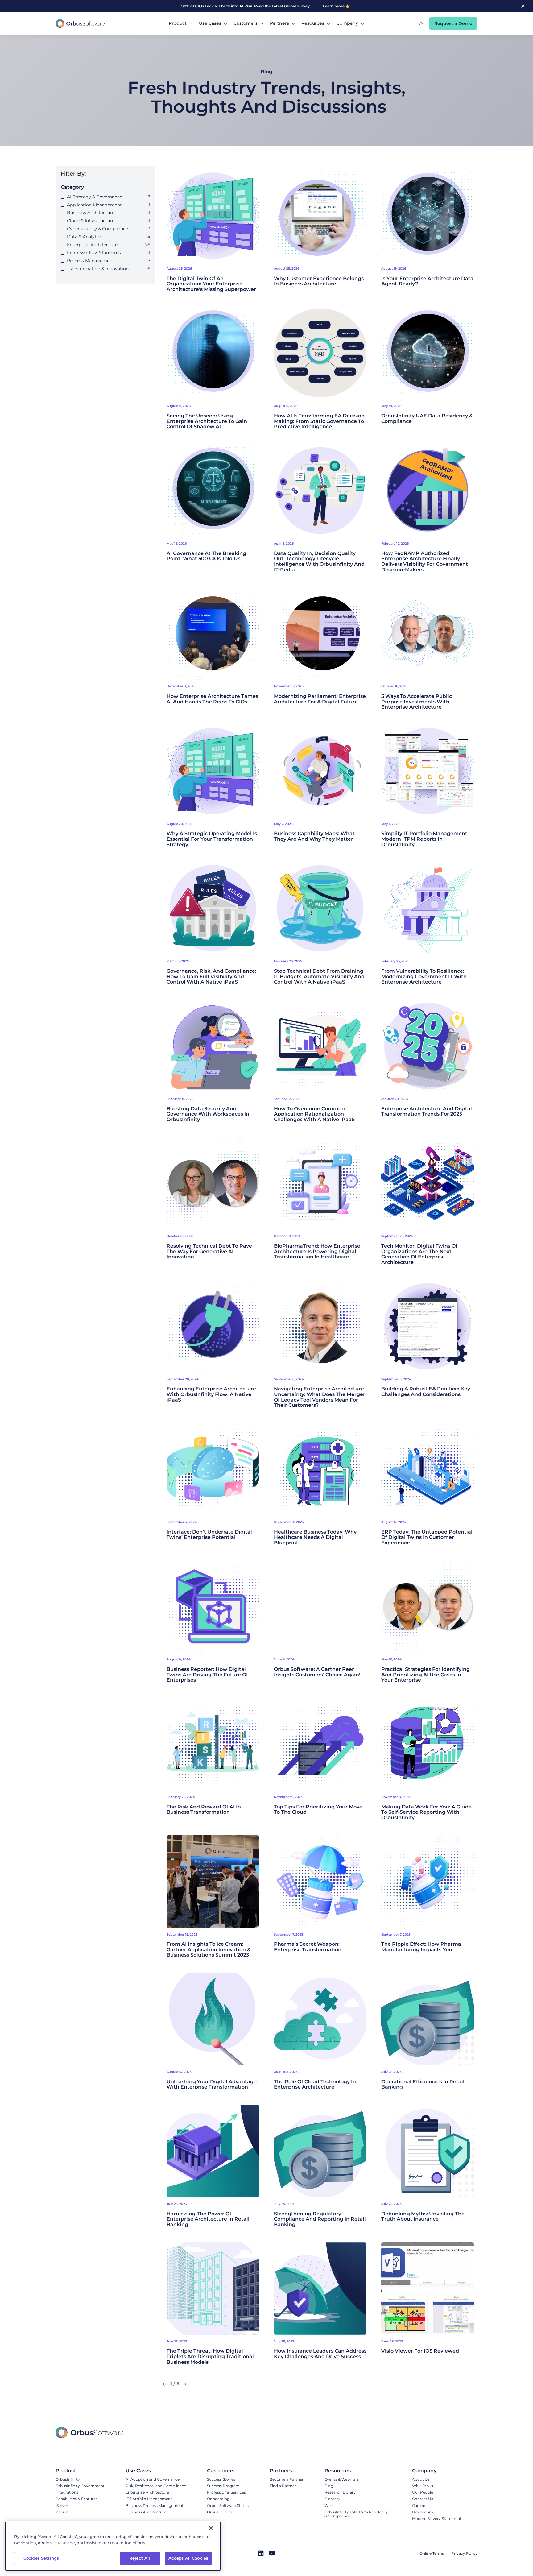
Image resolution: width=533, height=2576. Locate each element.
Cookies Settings (41, 2558)
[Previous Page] (165, 2384)
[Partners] (287, 2471)
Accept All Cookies (188, 2558)
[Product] (80, 2471)
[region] (113, 2546)
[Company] (437, 2471)
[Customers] (228, 2471)
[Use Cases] (156, 2471)
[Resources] (358, 2471)
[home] (80, 23)
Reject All (140, 2558)
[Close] (211, 2528)
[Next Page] (185, 2384)
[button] (181, 23)
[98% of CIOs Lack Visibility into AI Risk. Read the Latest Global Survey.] (248, 6)
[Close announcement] (523, 6)
